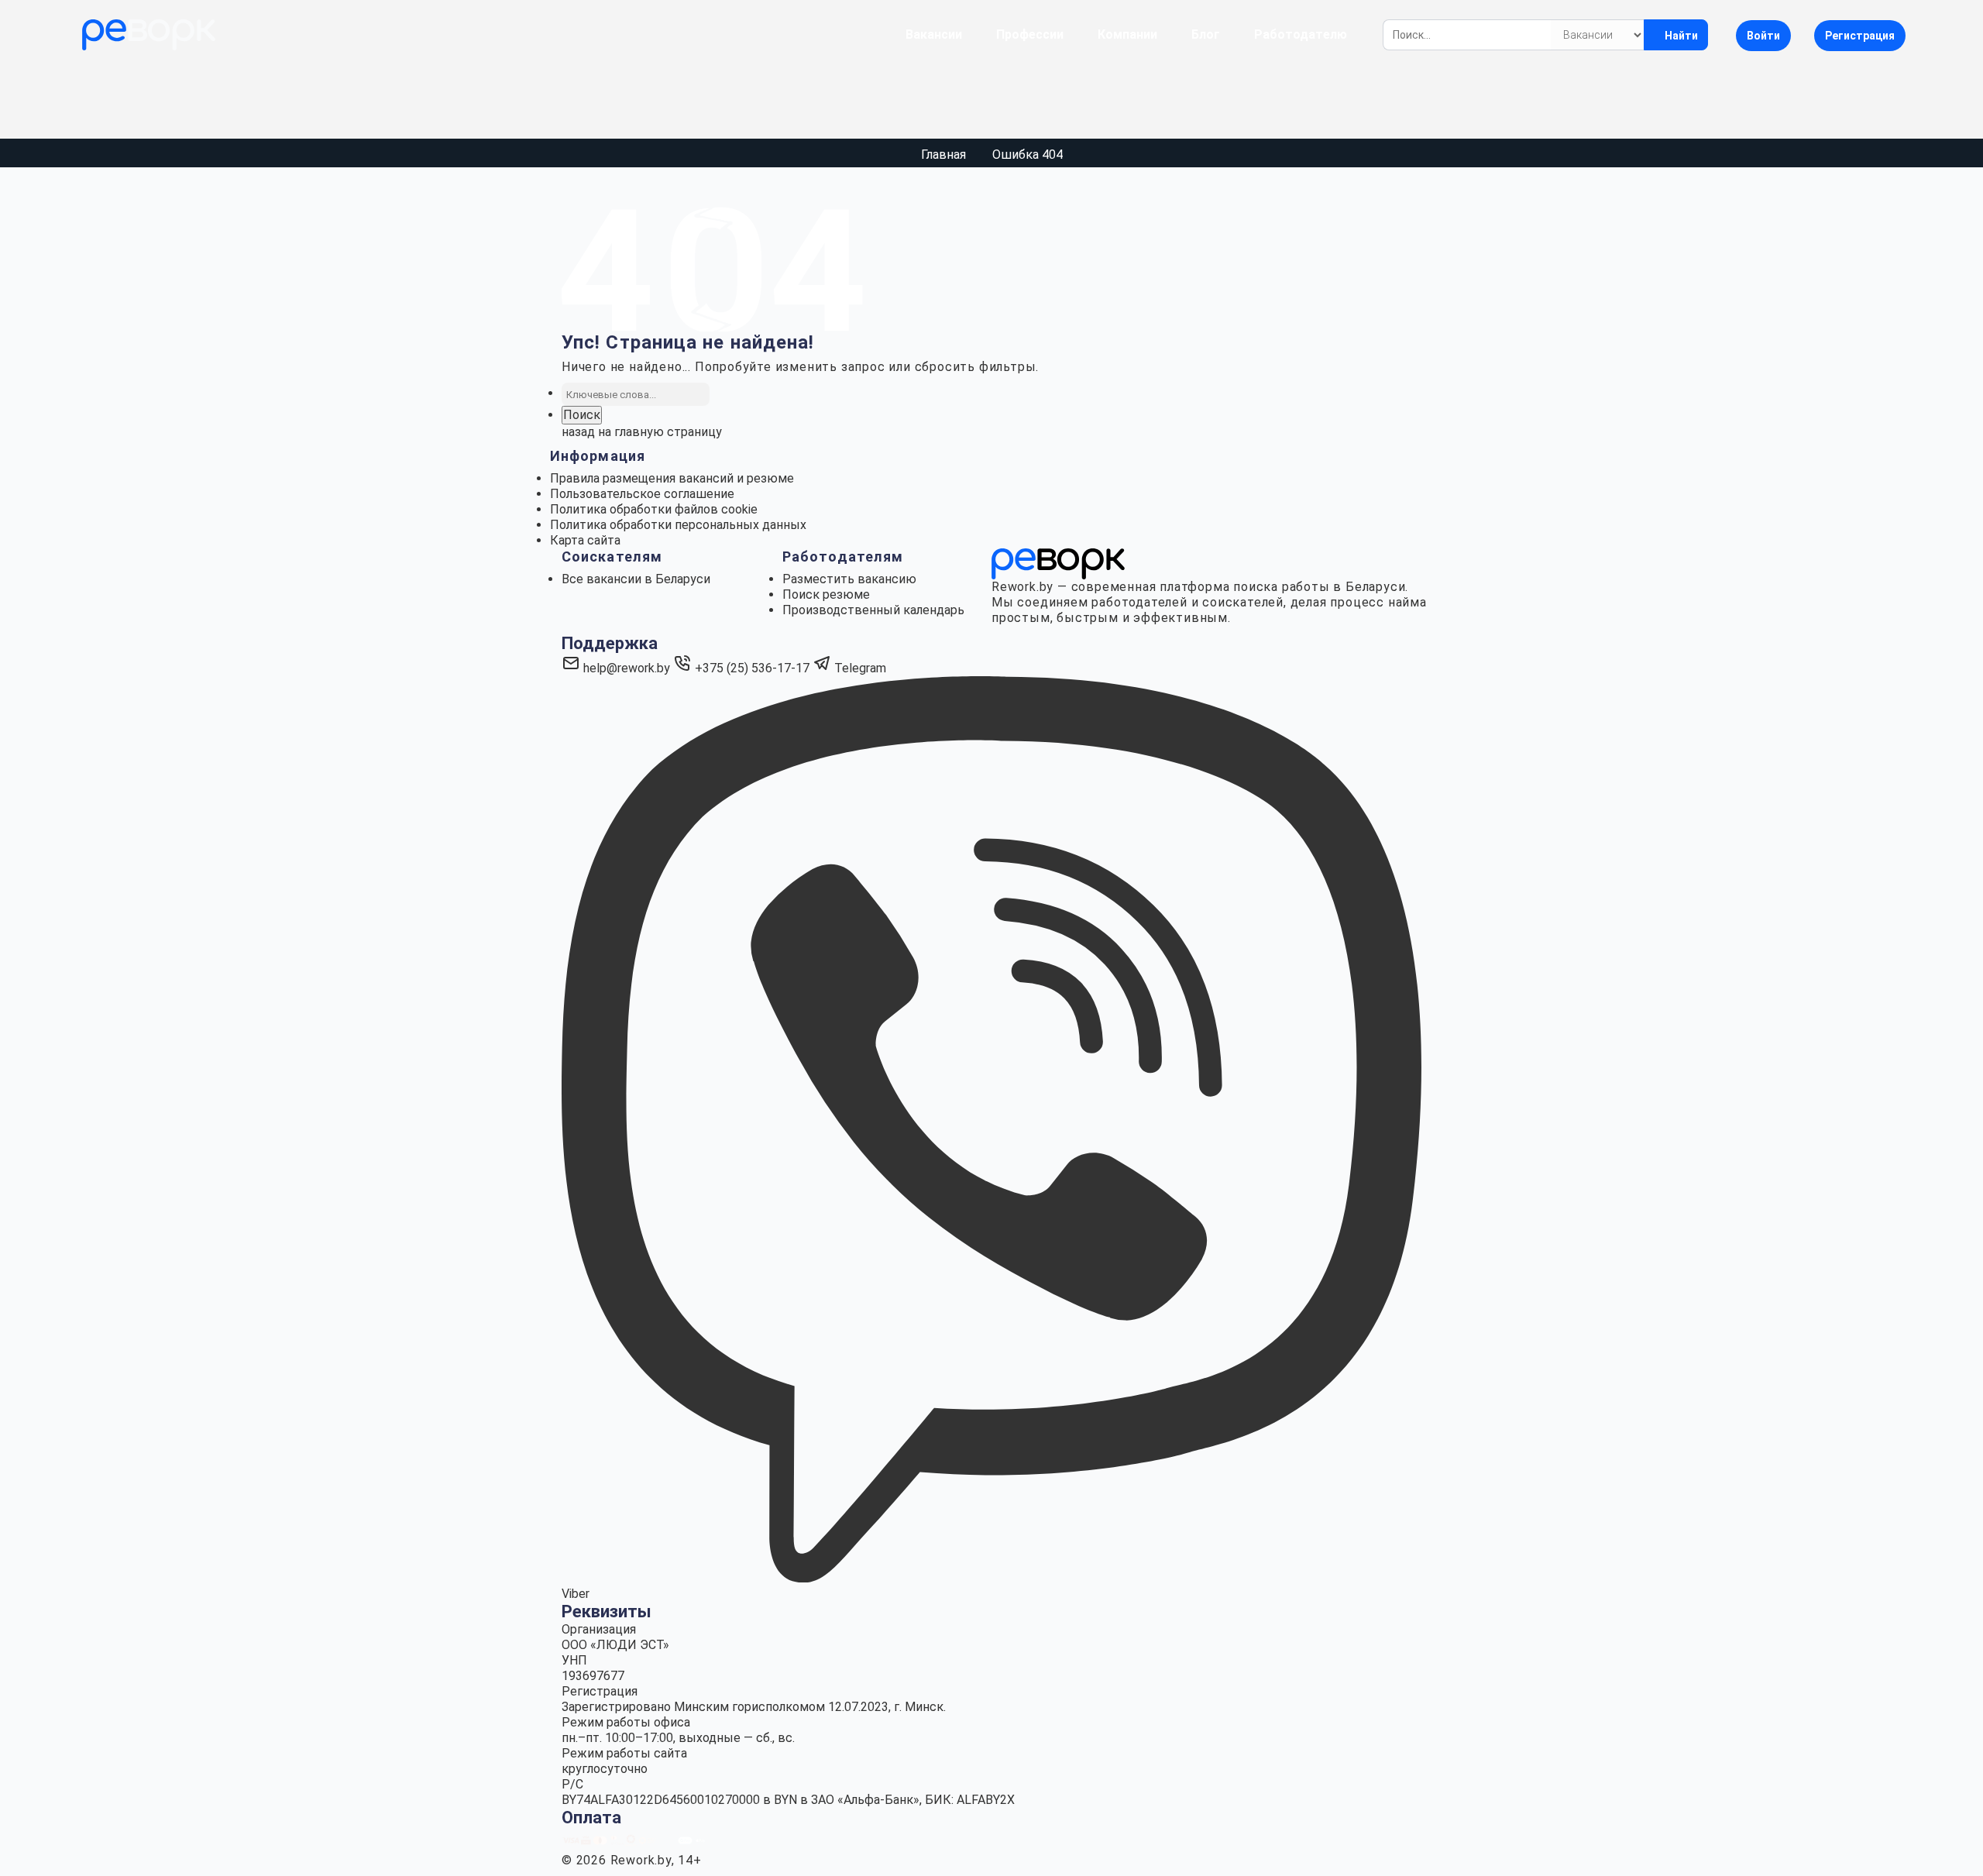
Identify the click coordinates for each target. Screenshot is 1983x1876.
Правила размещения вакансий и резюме (672, 478)
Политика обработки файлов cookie (654, 509)
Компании (1127, 34)
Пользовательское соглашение (642, 494)
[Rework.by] (149, 35)
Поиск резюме (826, 594)
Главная (943, 155)
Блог (1206, 34)
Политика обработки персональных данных (678, 525)
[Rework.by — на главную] (1058, 563)
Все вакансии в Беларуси (636, 579)
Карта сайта (585, 540)
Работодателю (1301, 34)
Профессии (1030, 34)
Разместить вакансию (849, 579)
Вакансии (934, 34)
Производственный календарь (873, 610)
